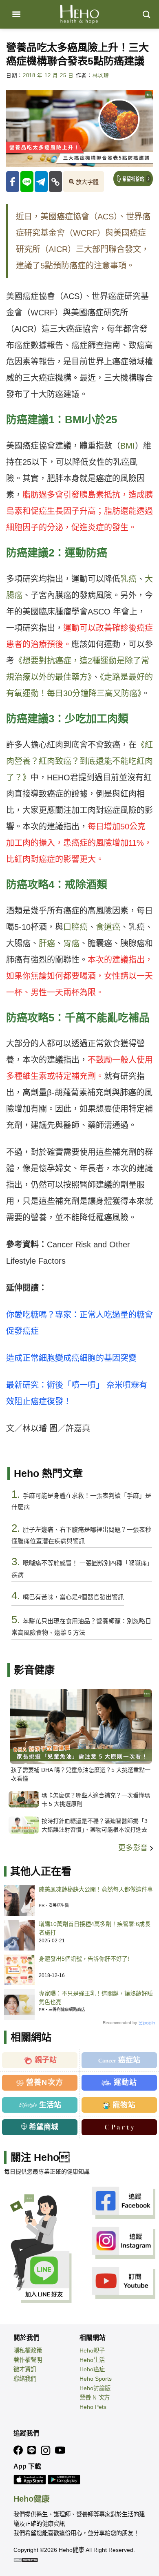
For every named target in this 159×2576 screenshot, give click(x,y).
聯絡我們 (25, 2379)
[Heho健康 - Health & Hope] (79, 14)
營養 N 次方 (95, 2397)
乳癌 (128, 579)
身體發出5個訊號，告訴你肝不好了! (84, 1959)
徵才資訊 (25, 2369)
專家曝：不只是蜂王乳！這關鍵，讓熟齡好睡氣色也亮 (96, 1998)
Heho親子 (92, 2350)
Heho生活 (92, 2360)
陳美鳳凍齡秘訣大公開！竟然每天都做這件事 (96, 1889)
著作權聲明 (28, 2360)
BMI (128, 446)
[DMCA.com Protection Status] (26, 2560)
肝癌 (47, 943)
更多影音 (134, 1848)
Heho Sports (96, 2379)
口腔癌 (75, 927)
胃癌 (71, 943)
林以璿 (101, 76)
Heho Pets (93, 2407)
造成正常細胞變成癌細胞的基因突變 (71, 1358)
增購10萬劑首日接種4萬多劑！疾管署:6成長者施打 (95, 1928)
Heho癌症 (92, 2369)
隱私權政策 (28, 2350)
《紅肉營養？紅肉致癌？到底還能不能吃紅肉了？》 (79, 761)
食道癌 (108, 927)
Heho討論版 (95, 2388)
